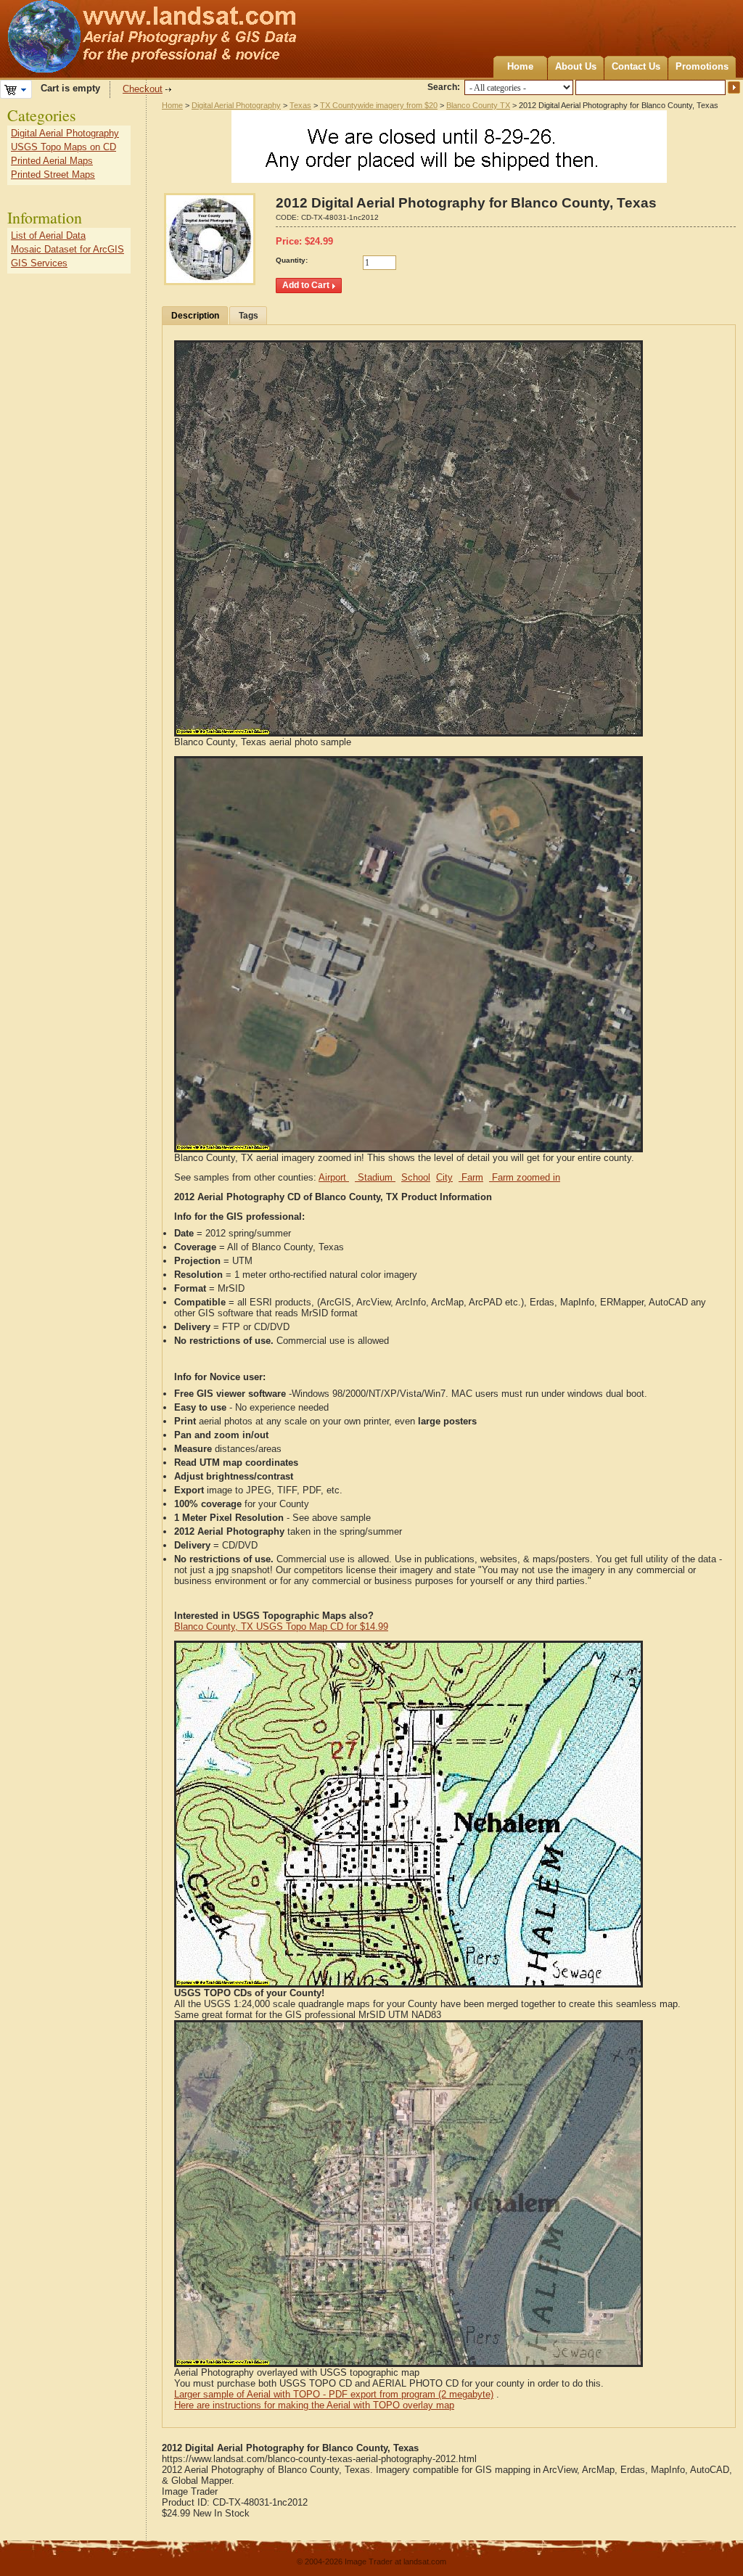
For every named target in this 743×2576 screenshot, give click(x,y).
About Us (576, 66)
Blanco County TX (478, 105)
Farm (471, 1177)
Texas (300, 105)
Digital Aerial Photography (236, 105)
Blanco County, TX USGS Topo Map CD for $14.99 (281, 1627)
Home (520, 66)
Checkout (143, 89)
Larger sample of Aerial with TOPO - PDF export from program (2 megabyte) (334, 2394)
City (444, 1177)
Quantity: (292, 260)
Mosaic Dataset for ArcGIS (67, 249)
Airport (334, 1177)
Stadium (375, 1177)
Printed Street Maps (53, 175)
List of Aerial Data (48, 235)
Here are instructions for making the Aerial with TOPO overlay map (314, 2405)
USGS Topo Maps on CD (63, 147)
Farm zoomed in (525, 1177)
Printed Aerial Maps (52, 161)
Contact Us (636, 66)
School (416, 1177)
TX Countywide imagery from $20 (379, 105)
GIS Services (39, 263)
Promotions (702, 66)
